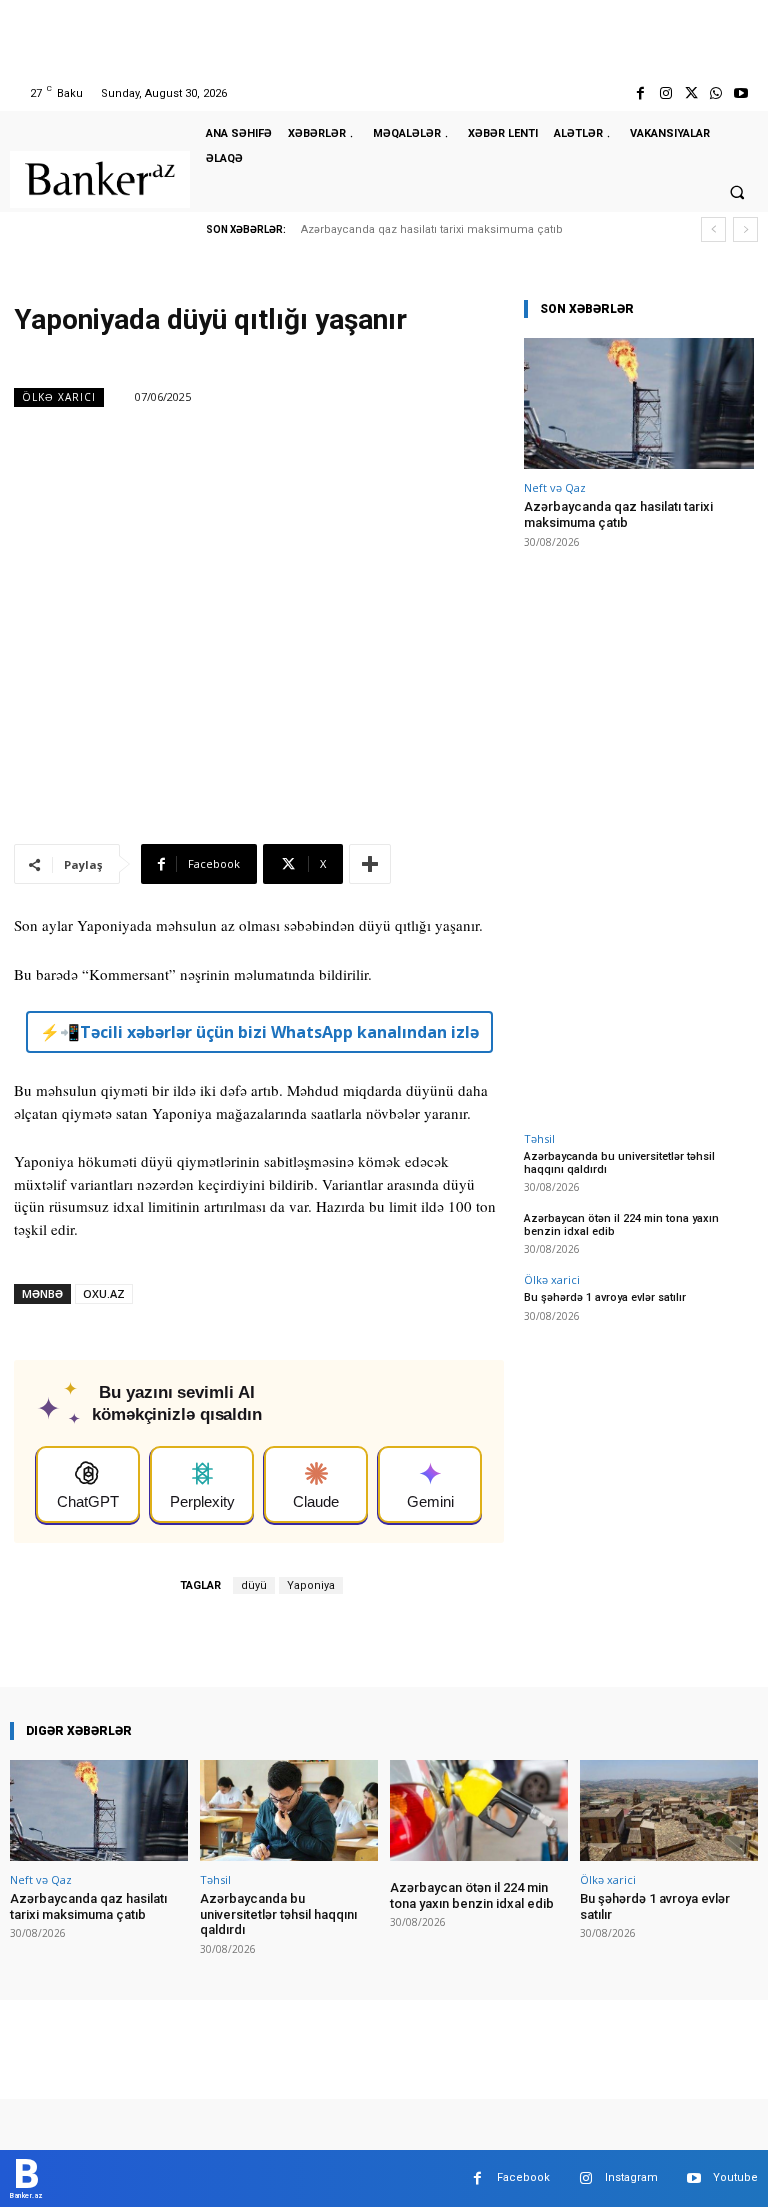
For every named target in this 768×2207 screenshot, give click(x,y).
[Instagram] (665, 93)
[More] (370, 864)
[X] (690, 93)
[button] (737, 192)
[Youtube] (741, 93)
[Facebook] (640, 93)
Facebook (523, 2177)
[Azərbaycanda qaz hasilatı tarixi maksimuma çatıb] (639, 403)
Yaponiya (311, 1585)
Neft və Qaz (555, 487)
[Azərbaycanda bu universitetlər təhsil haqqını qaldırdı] (289, 1810)
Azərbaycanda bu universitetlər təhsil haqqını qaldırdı (619, 1163)
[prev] (713, 229)
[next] (745, 229)
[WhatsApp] (716, 93)
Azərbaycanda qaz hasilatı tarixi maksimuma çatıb (432, 229)
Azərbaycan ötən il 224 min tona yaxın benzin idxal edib (472, 1895)
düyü (254, 1585)
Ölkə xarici (59, 397)
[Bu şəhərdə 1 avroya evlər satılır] (669, 1810)
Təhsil (539, 1138)
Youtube (735, 2177)
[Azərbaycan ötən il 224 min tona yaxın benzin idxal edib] (479, 1810)
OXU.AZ (104, 1293)
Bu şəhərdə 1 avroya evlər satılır (605, 1297)
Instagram (631, 2177)
